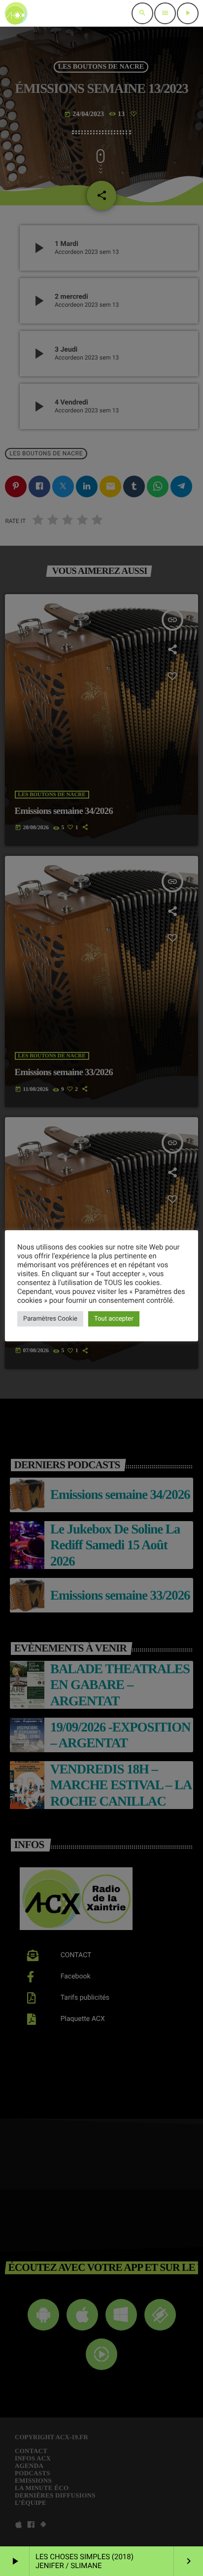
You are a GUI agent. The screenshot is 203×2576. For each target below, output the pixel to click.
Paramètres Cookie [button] (50, 1319)
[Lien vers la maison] (16, 13)
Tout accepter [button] (114, 1319)
